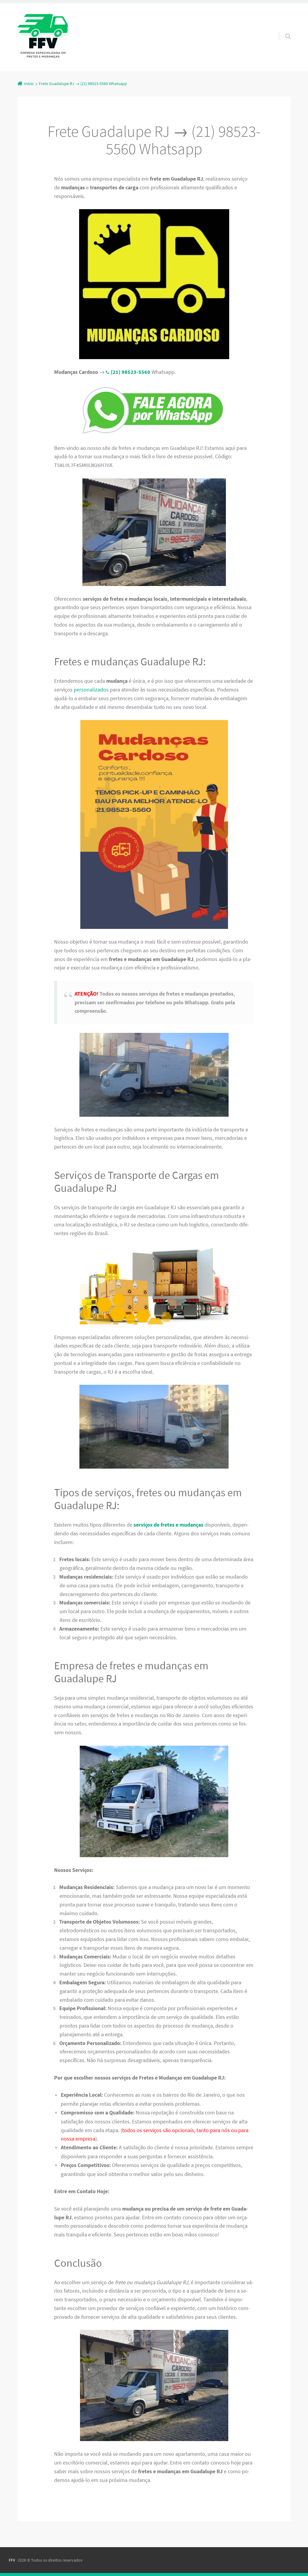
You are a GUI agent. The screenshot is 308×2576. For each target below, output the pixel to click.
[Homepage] (43, 37)
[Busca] (282, 30)
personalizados (91, 690)
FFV (12, 2560)
